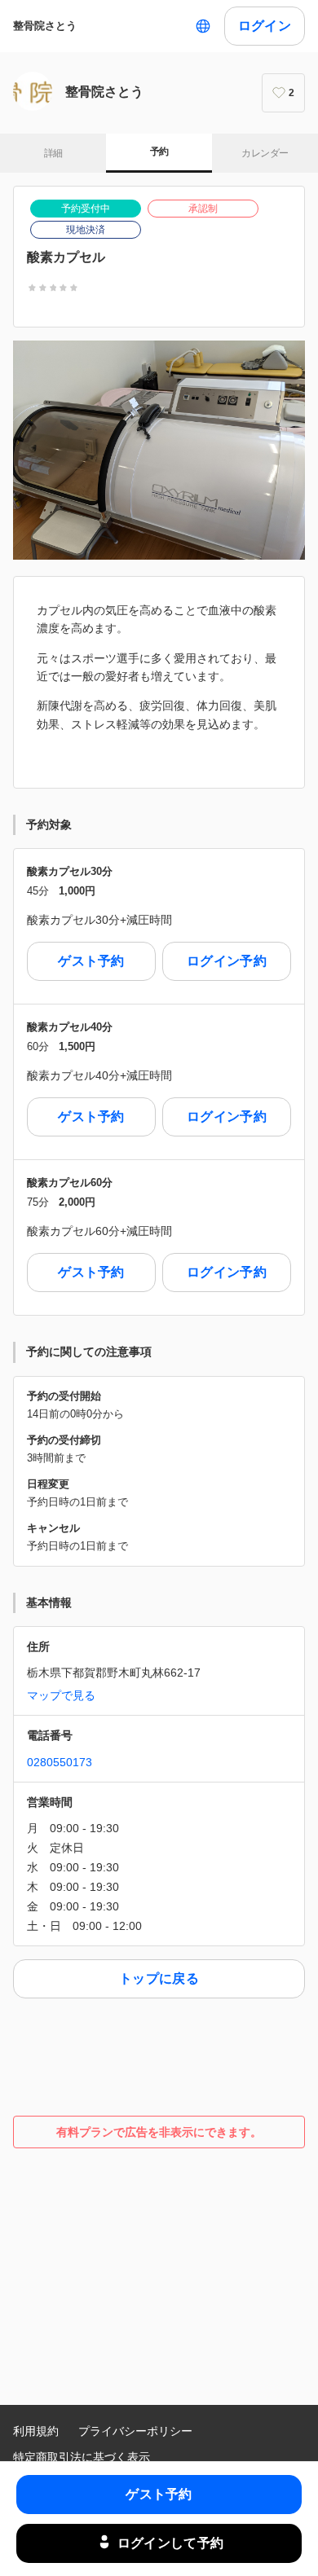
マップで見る (61, 1695)
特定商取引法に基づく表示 (82, 2457)
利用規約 (36, 2431)
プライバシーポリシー (135, 2431)
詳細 (53, 153)
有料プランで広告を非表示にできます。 (159, 2132)
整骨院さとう (45, 26)
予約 (159, 152)
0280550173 (60, 1762)
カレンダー (265, 153)
